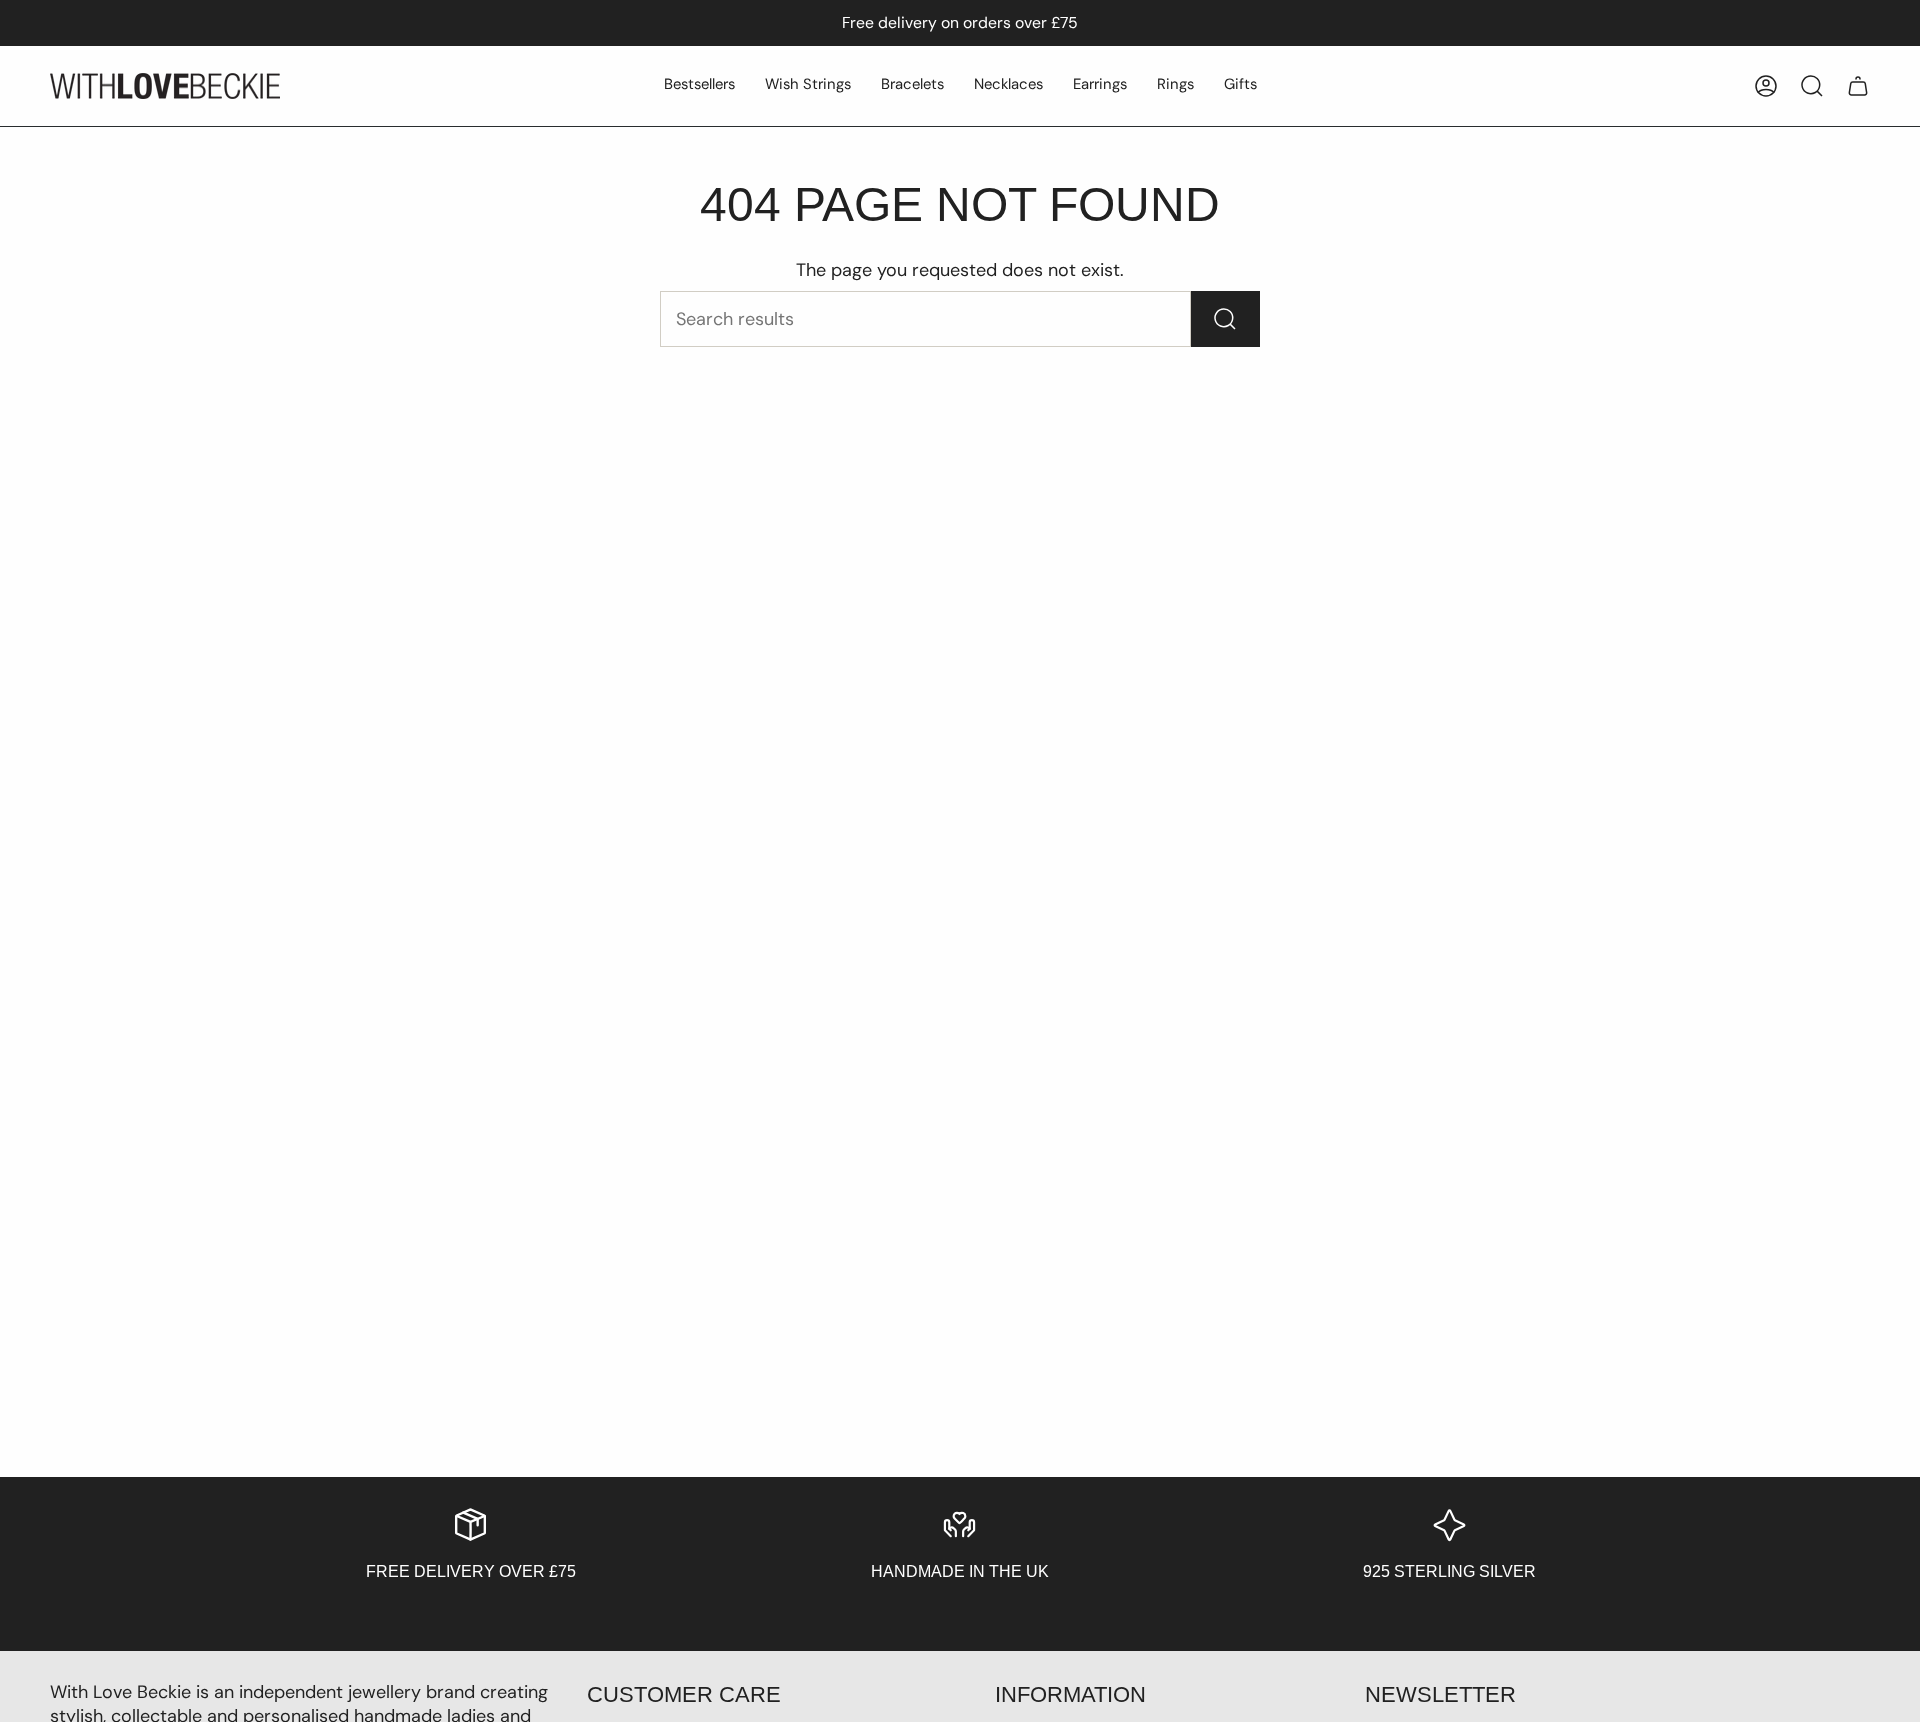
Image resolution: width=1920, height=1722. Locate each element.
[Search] (1225, 319)
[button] (699, 86)
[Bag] (1858, 86)
